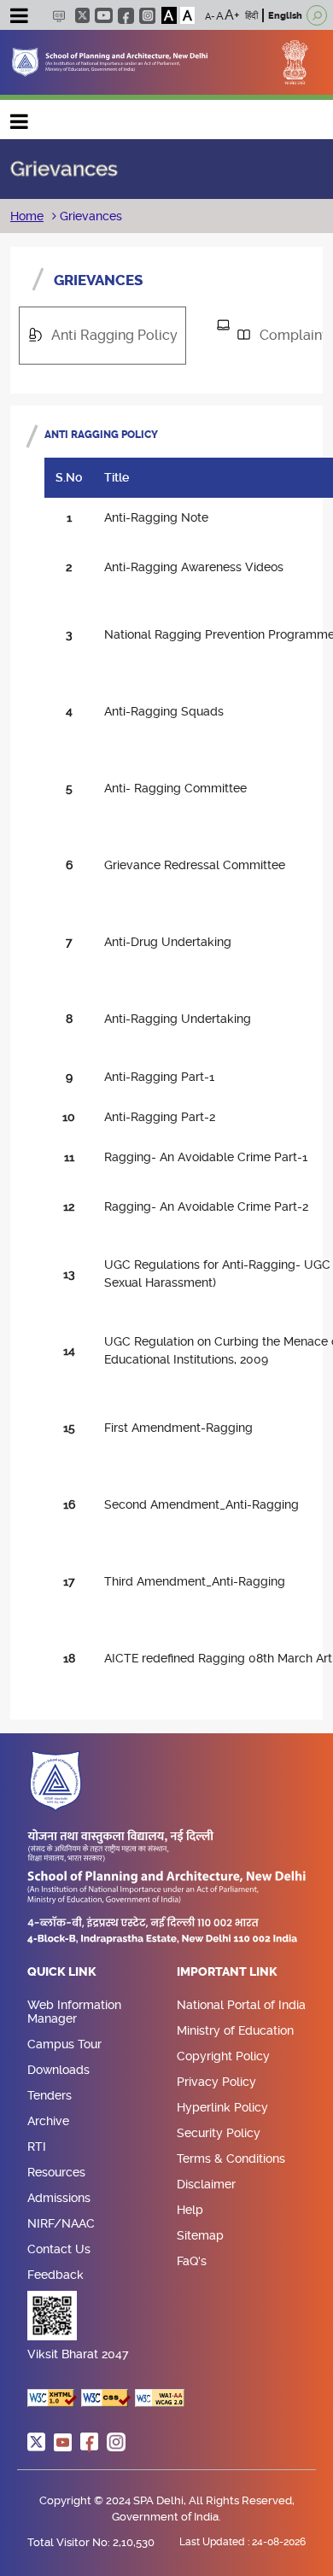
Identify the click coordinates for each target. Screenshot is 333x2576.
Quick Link (62, 1972)
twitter (82, 15)
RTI (37, 2147)
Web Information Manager (74, 2012)
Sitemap (200, 2235)
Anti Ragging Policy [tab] (106, 335)
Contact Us (59, 2249)
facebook (126, 16)
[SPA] (110, 61)
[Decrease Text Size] (210, 15)
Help (190, 2210)
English (285, 16)
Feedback (55, 2275)
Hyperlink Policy (222, 2107)
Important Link (227, 1972)
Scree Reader (58, 16)
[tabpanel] (166, 1063)
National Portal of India (241, 2005)
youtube (104, 15)
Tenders (50, 2095)
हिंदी (251, 16)
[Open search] (317, 15)
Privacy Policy (216, 2082)
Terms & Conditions (231, 2158)
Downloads (58, 2070)
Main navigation (20, 117)
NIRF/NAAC (61, 2223)
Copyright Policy (223, 2056)
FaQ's (192, 2261)
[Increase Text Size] (232, 15)
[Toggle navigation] (19, 18)
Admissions (59, 2198)
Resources (56, 2172)
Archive (48, 2121)
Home (27, 216)
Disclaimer (206, 2184)
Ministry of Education (235, 2030)
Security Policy (219, 2133)
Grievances (89, 216)
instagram (147, 16)
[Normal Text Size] (220, 15)
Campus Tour (64, 2044)
